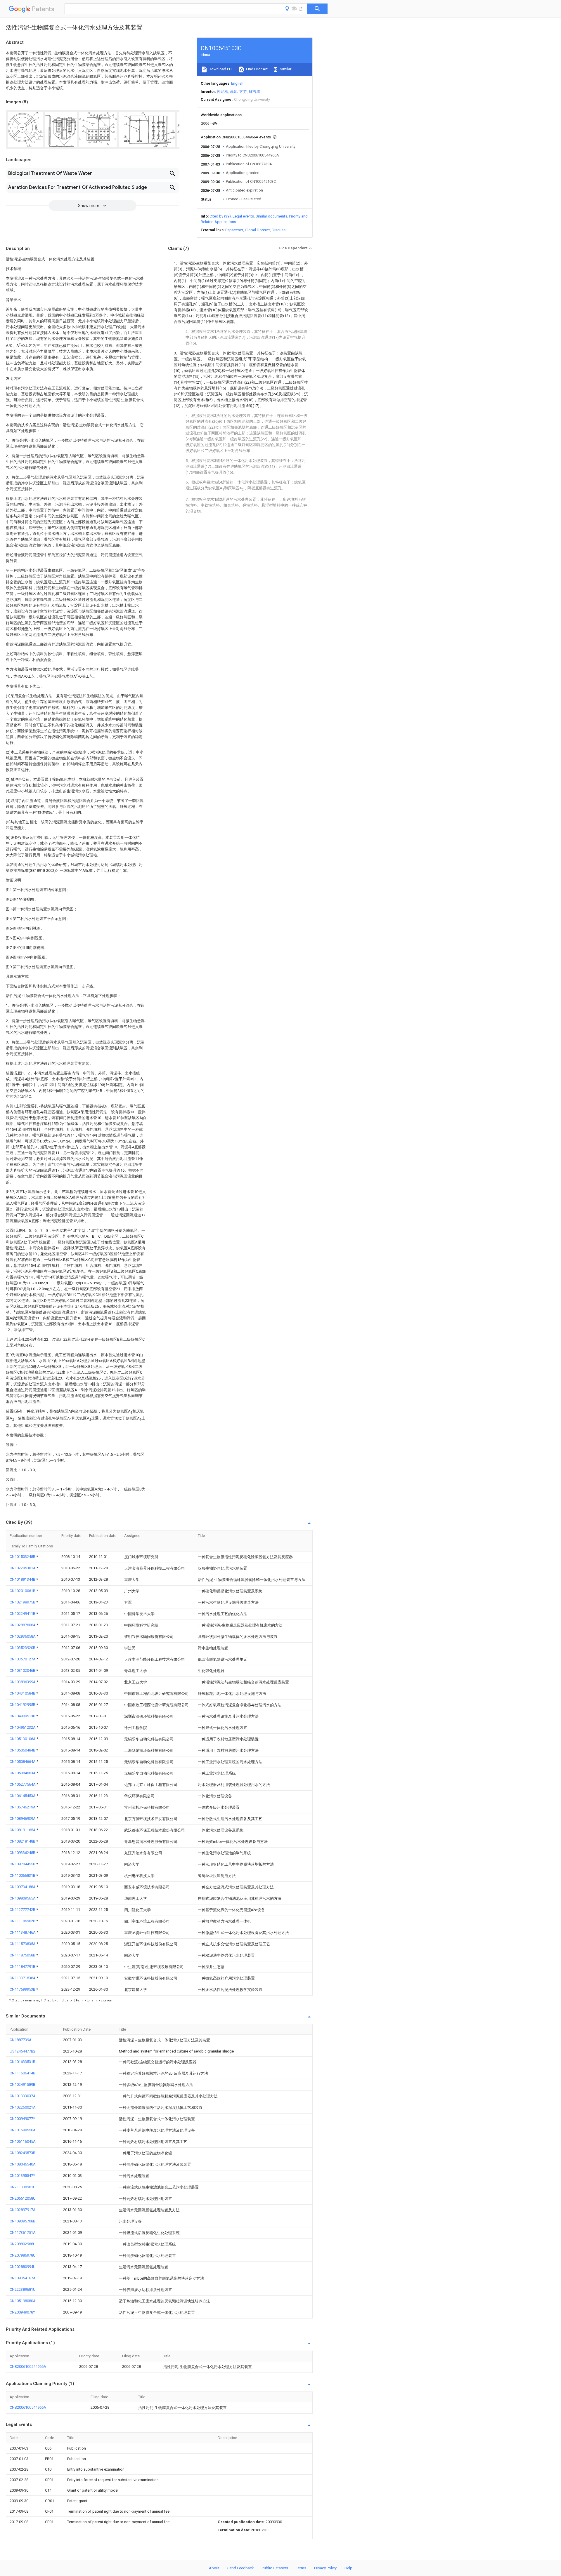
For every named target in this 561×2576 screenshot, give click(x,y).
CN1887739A (21, 2040)
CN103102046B (23, 1670)
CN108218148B (23, 1841)
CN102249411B (23, 1614)
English (237, 83)
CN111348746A (23, 1932)
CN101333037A (23, 2096)
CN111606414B (22, 2073)
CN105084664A (23, 1762)
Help (348, 2568)
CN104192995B (23, 1705)
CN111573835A (23, 1944)
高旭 (234, 92)
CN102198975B (23, 1602)
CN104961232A (23, 1727)
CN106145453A (23, 1796)
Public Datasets (275, 2568)
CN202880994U (23, 2267)
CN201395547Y (22, 2176)
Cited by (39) (220, 216)
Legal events (243, 216)
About (214, 2568)
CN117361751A (23, 2233)
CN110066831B (23, 1875)
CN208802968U (23, 2244)
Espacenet (234, 230)
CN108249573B (22, 2153)
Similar (285, 69)
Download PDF (221, 69)
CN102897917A (23, 2210)
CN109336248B (23, 1853)
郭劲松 (223, 92)
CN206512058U (23, 2198)
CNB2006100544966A (28, 2367)
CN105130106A (23, 1739)
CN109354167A (23, 2278)
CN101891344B (23, 1579)
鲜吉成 (254, 92)
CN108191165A (23, 1830)
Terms (301, 2568)
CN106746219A (23, 1807)
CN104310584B (23, 1693)
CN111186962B (23, 1921)
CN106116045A (23, 2141)
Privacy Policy (325, 2568)
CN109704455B (23, 1864)
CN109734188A (23, 1887)
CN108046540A (23, 2164)
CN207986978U (23, 2255)
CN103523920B (23, 1648)
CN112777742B (23, 1910)
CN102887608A (23, 1625)
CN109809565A (23, 1898)
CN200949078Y (22, 2312)
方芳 (243, 92)
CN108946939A (23, 1818)
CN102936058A (23, 1636)
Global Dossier (257, 230)
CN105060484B (23, 1750)
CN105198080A (23, 2301)
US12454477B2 (22, 2051)
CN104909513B (23, 1716)
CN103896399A (23, 1682)
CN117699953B (23, 1989)
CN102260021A (23, 2107)
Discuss (279, 230)
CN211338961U (23, 2187)
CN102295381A (23, 1568)
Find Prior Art (256, 69)
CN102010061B (23, 1591)
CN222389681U (23, 2289)
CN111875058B (23, 1955)
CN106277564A (23, 1784)
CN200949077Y (22, 2119)
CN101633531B (22, 2062)
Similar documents (271, 216)
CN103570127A (23, 1659)
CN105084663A (23, 1773)
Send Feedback (241, 2568)
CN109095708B (22, 2221)
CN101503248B (23, 1557)
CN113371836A (23, 1978)
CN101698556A (23, 2130)
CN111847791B (23, 1967)
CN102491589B (22, 2084)
